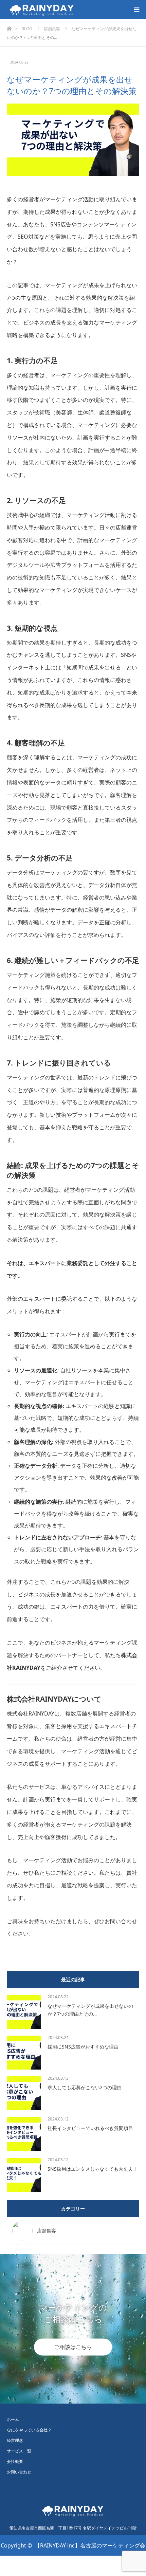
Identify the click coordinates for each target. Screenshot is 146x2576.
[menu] (136, 10)
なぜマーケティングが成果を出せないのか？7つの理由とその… (90, 2010)
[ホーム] (9, 27)
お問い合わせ (19, 2472)
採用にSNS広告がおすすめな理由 (83, 2047)
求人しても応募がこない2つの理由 (85, 2087)
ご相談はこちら (73, 2347)
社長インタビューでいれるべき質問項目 (90, 2128)
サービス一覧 (19, 2451)
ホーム (13, 2419)
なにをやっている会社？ (29, 2430)
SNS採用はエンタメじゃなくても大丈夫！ (93, 2169)
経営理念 (15, 2440)
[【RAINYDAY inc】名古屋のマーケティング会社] (77, 10)
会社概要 (15, 2461)
